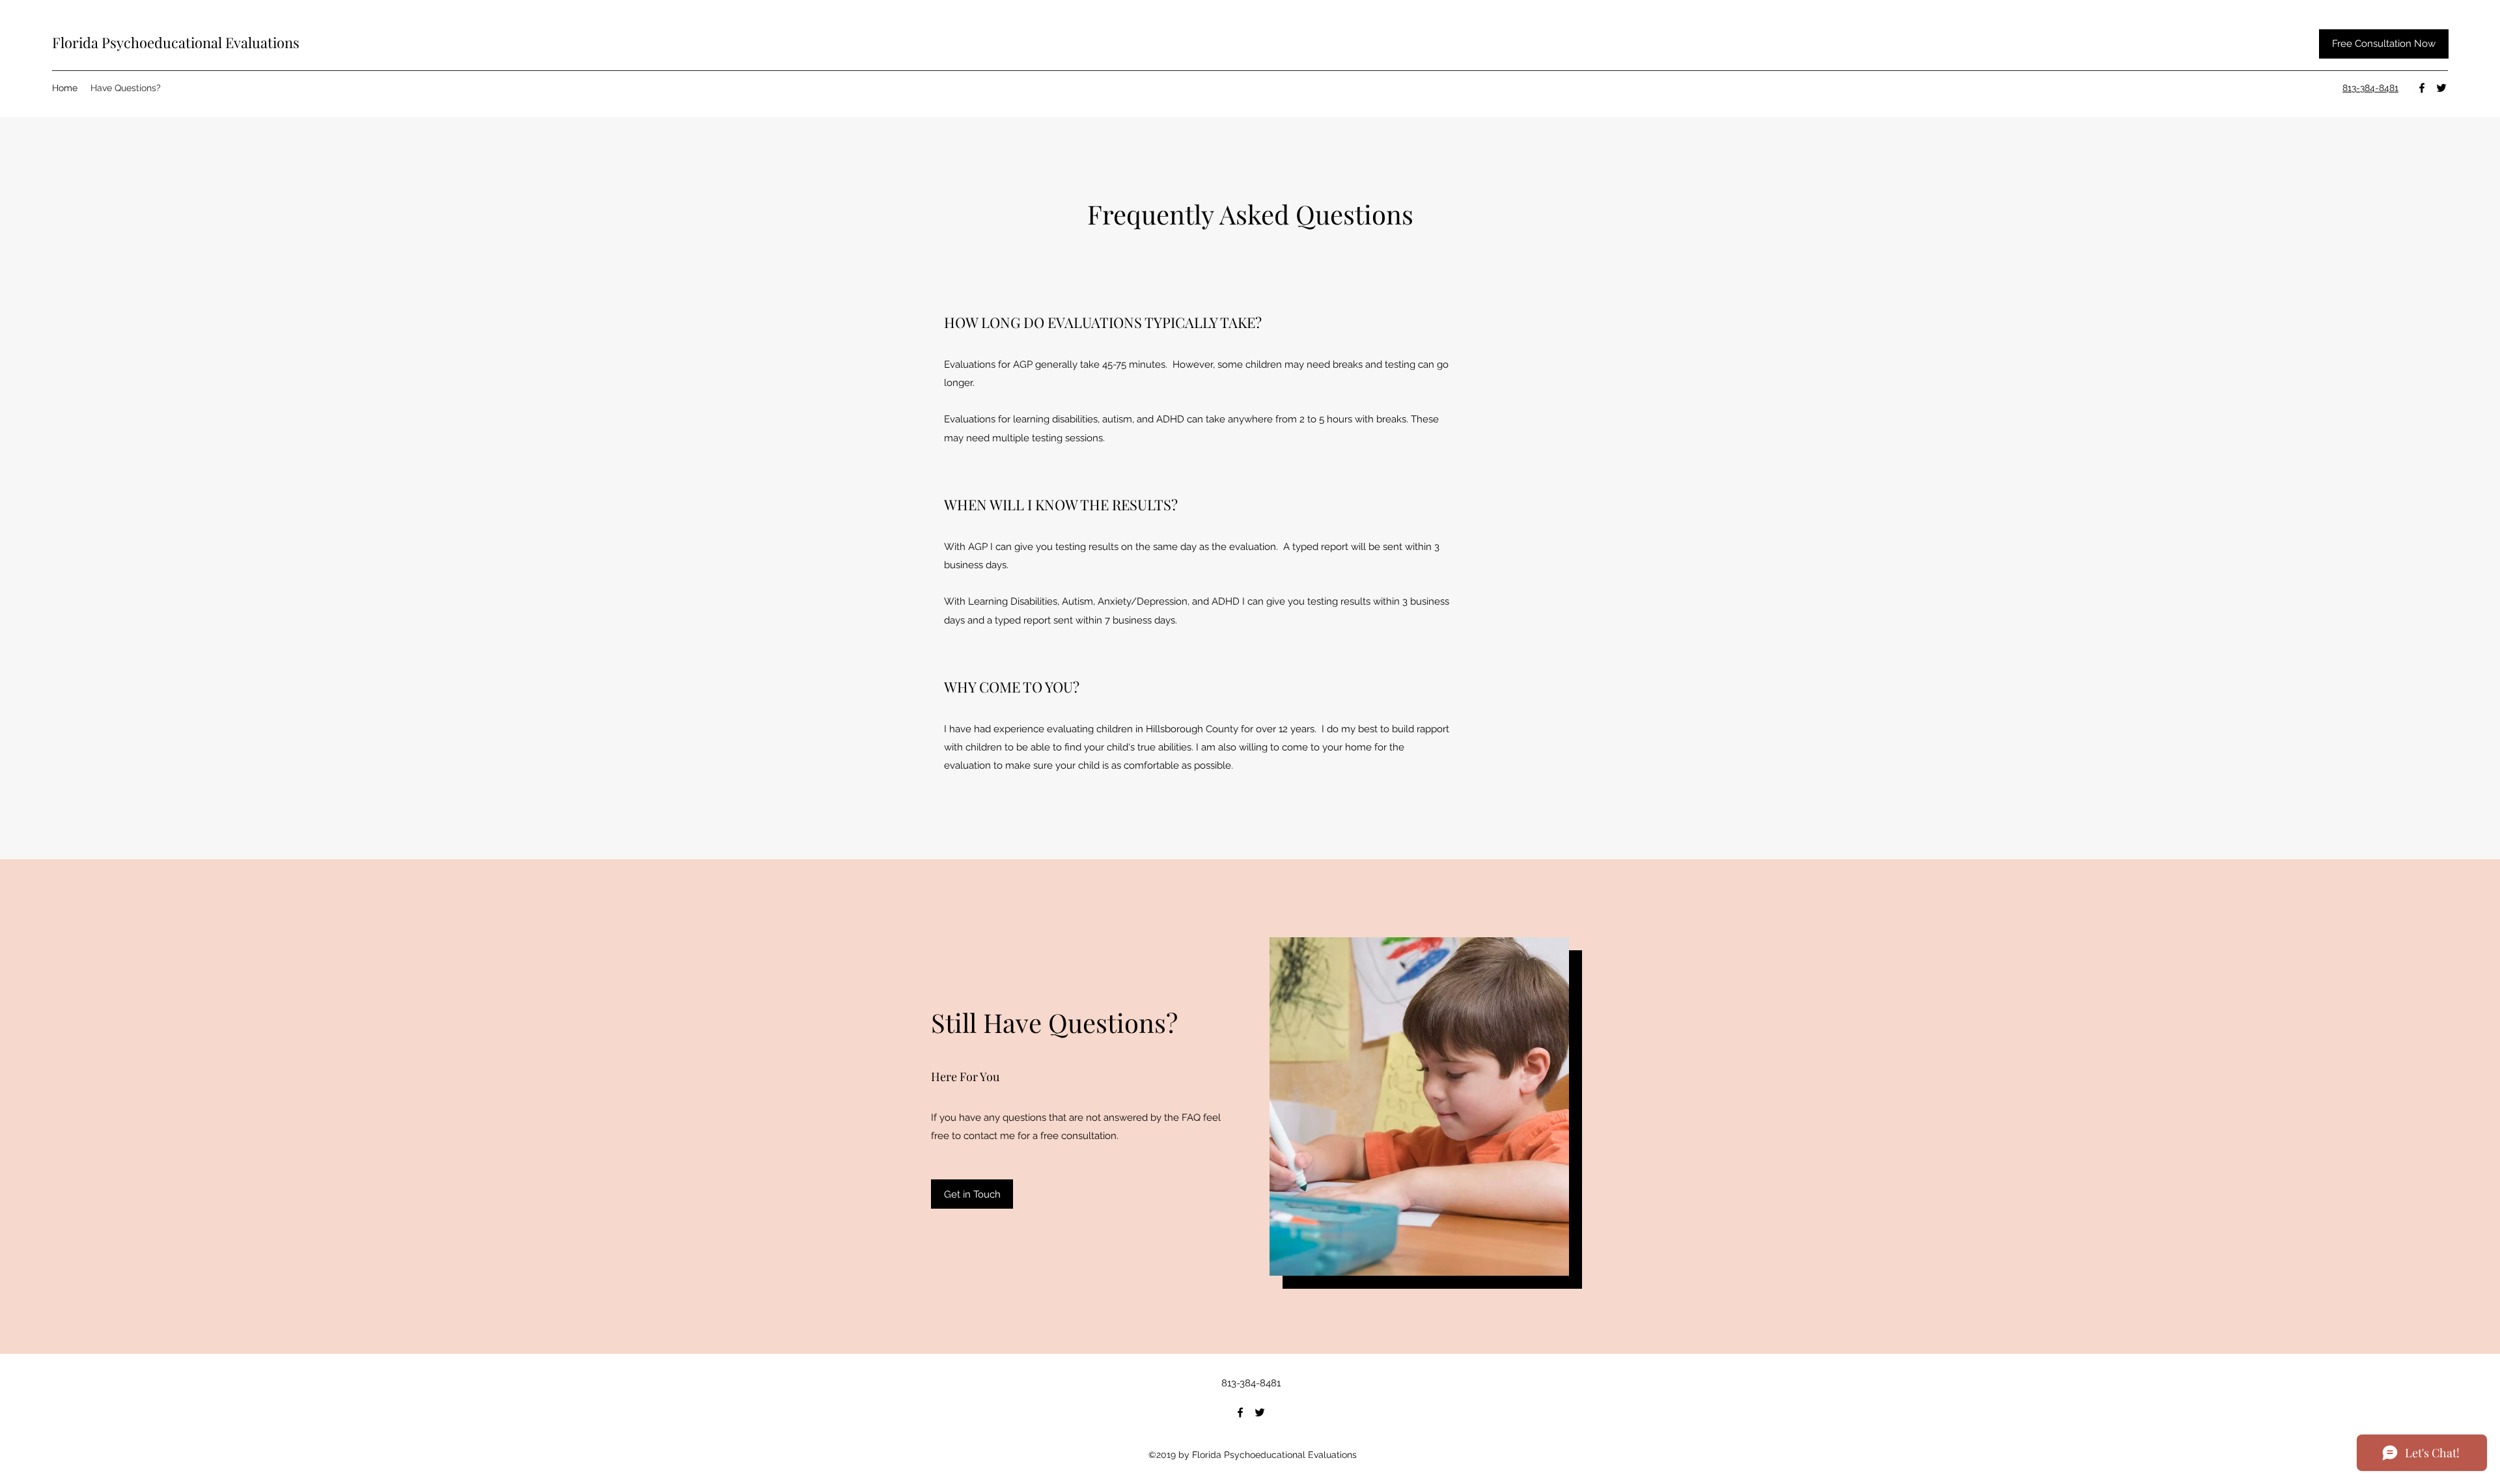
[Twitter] (2441, 88)
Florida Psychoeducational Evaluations (176, 42)
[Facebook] (2422, 88)
